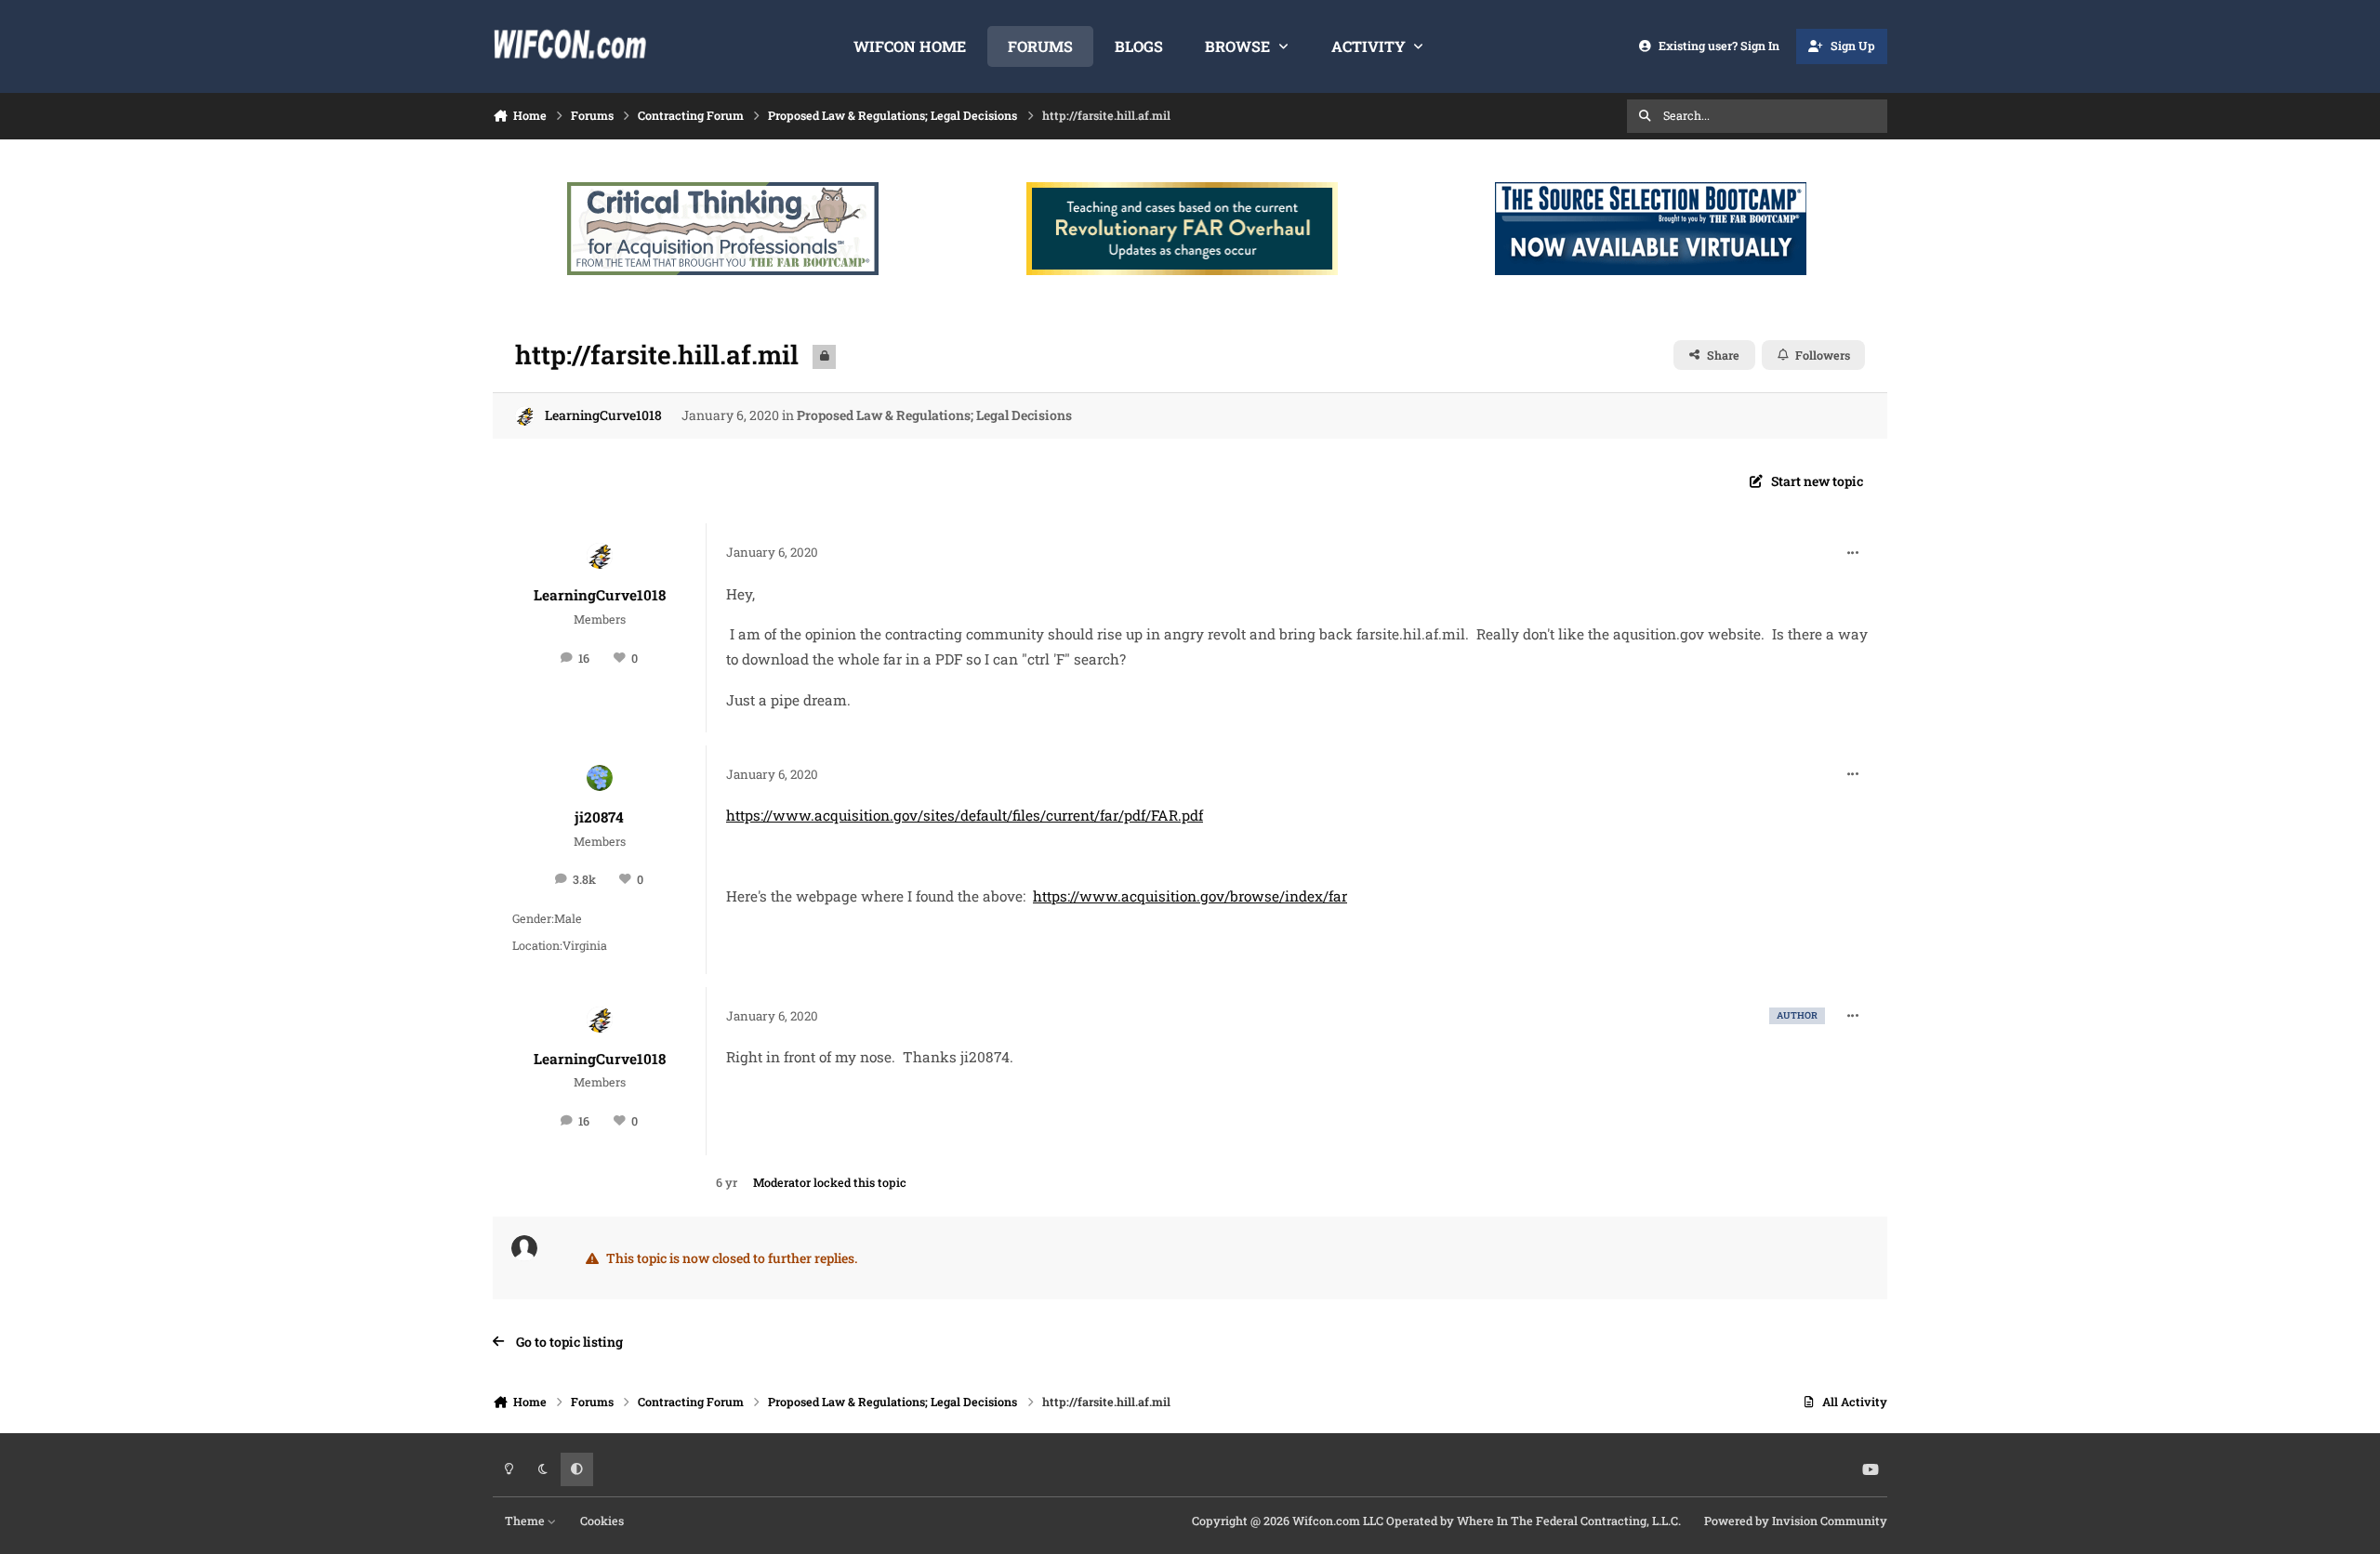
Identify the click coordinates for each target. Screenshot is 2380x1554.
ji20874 (599, 817)
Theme (526, 1521)
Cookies (602, 1521)
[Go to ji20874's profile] (600, 778)
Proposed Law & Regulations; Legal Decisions (934, 415)
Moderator (782, 1182)
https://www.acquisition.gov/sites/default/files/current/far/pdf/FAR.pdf (965, 815)
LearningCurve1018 (603, 415)
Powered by (1796, 1521)
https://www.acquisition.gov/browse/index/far (1190, 896)
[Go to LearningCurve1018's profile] (525, 416)
